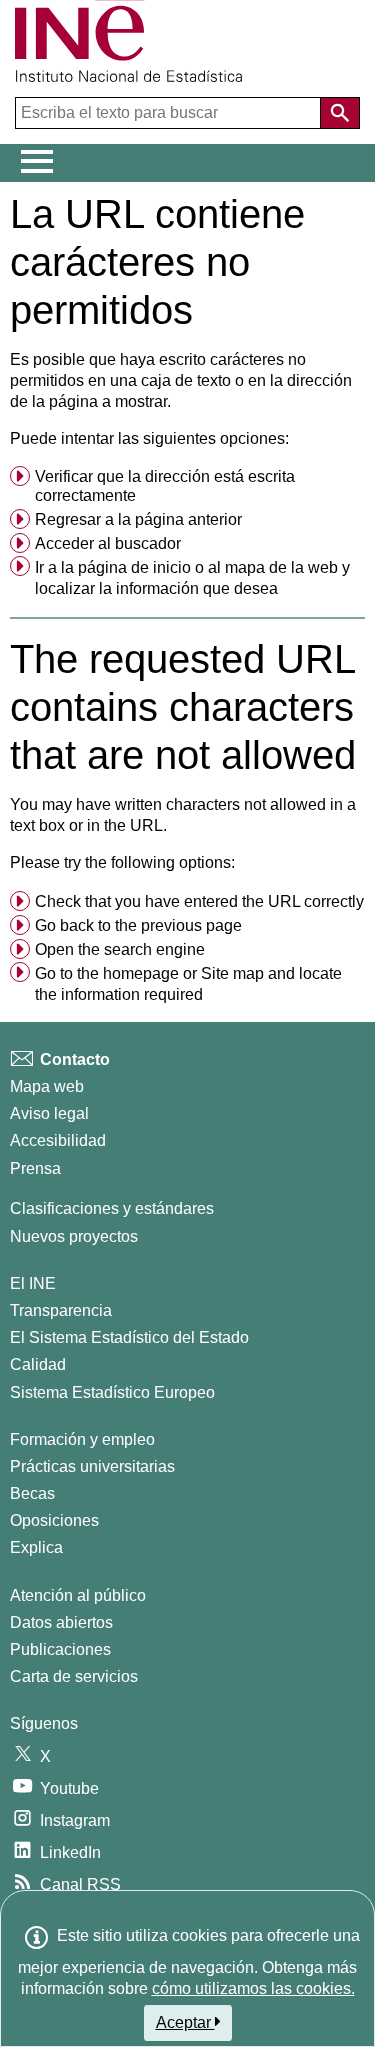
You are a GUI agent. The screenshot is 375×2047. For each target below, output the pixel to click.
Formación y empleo (82, 1439)
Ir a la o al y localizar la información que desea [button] (192, 578)
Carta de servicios (74, 1676)
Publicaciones (60, 1649)
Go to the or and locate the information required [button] (188, 984)
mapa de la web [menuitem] (281, 567)
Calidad (38, 1364)
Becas (32, 1493)
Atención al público (78, 1595)
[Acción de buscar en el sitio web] (340, 113)
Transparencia (61, 1310)
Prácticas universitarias (92, 1466)
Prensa (35, 1168)
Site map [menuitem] (232, 973)
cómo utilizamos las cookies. (253, 1988)
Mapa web (47, 1086)
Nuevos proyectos (74, 1236)
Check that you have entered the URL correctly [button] (199, 901)
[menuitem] (187, 487)
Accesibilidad (58, 1140)
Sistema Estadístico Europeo (112, 1392)
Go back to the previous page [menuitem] (138, 925)
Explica (36, 1547)
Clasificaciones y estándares (112, 1208)
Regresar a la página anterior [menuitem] (138, 519)
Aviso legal (49, 1113)
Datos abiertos (61, 1622)
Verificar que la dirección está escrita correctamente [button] (165, 486)
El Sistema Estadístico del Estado (129, 1337)
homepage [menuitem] (141, 973)
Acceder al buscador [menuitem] (108, 543)
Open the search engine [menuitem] (120, 949)
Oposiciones (54, 1520)
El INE (33, 1283)
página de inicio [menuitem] (134, 567)
